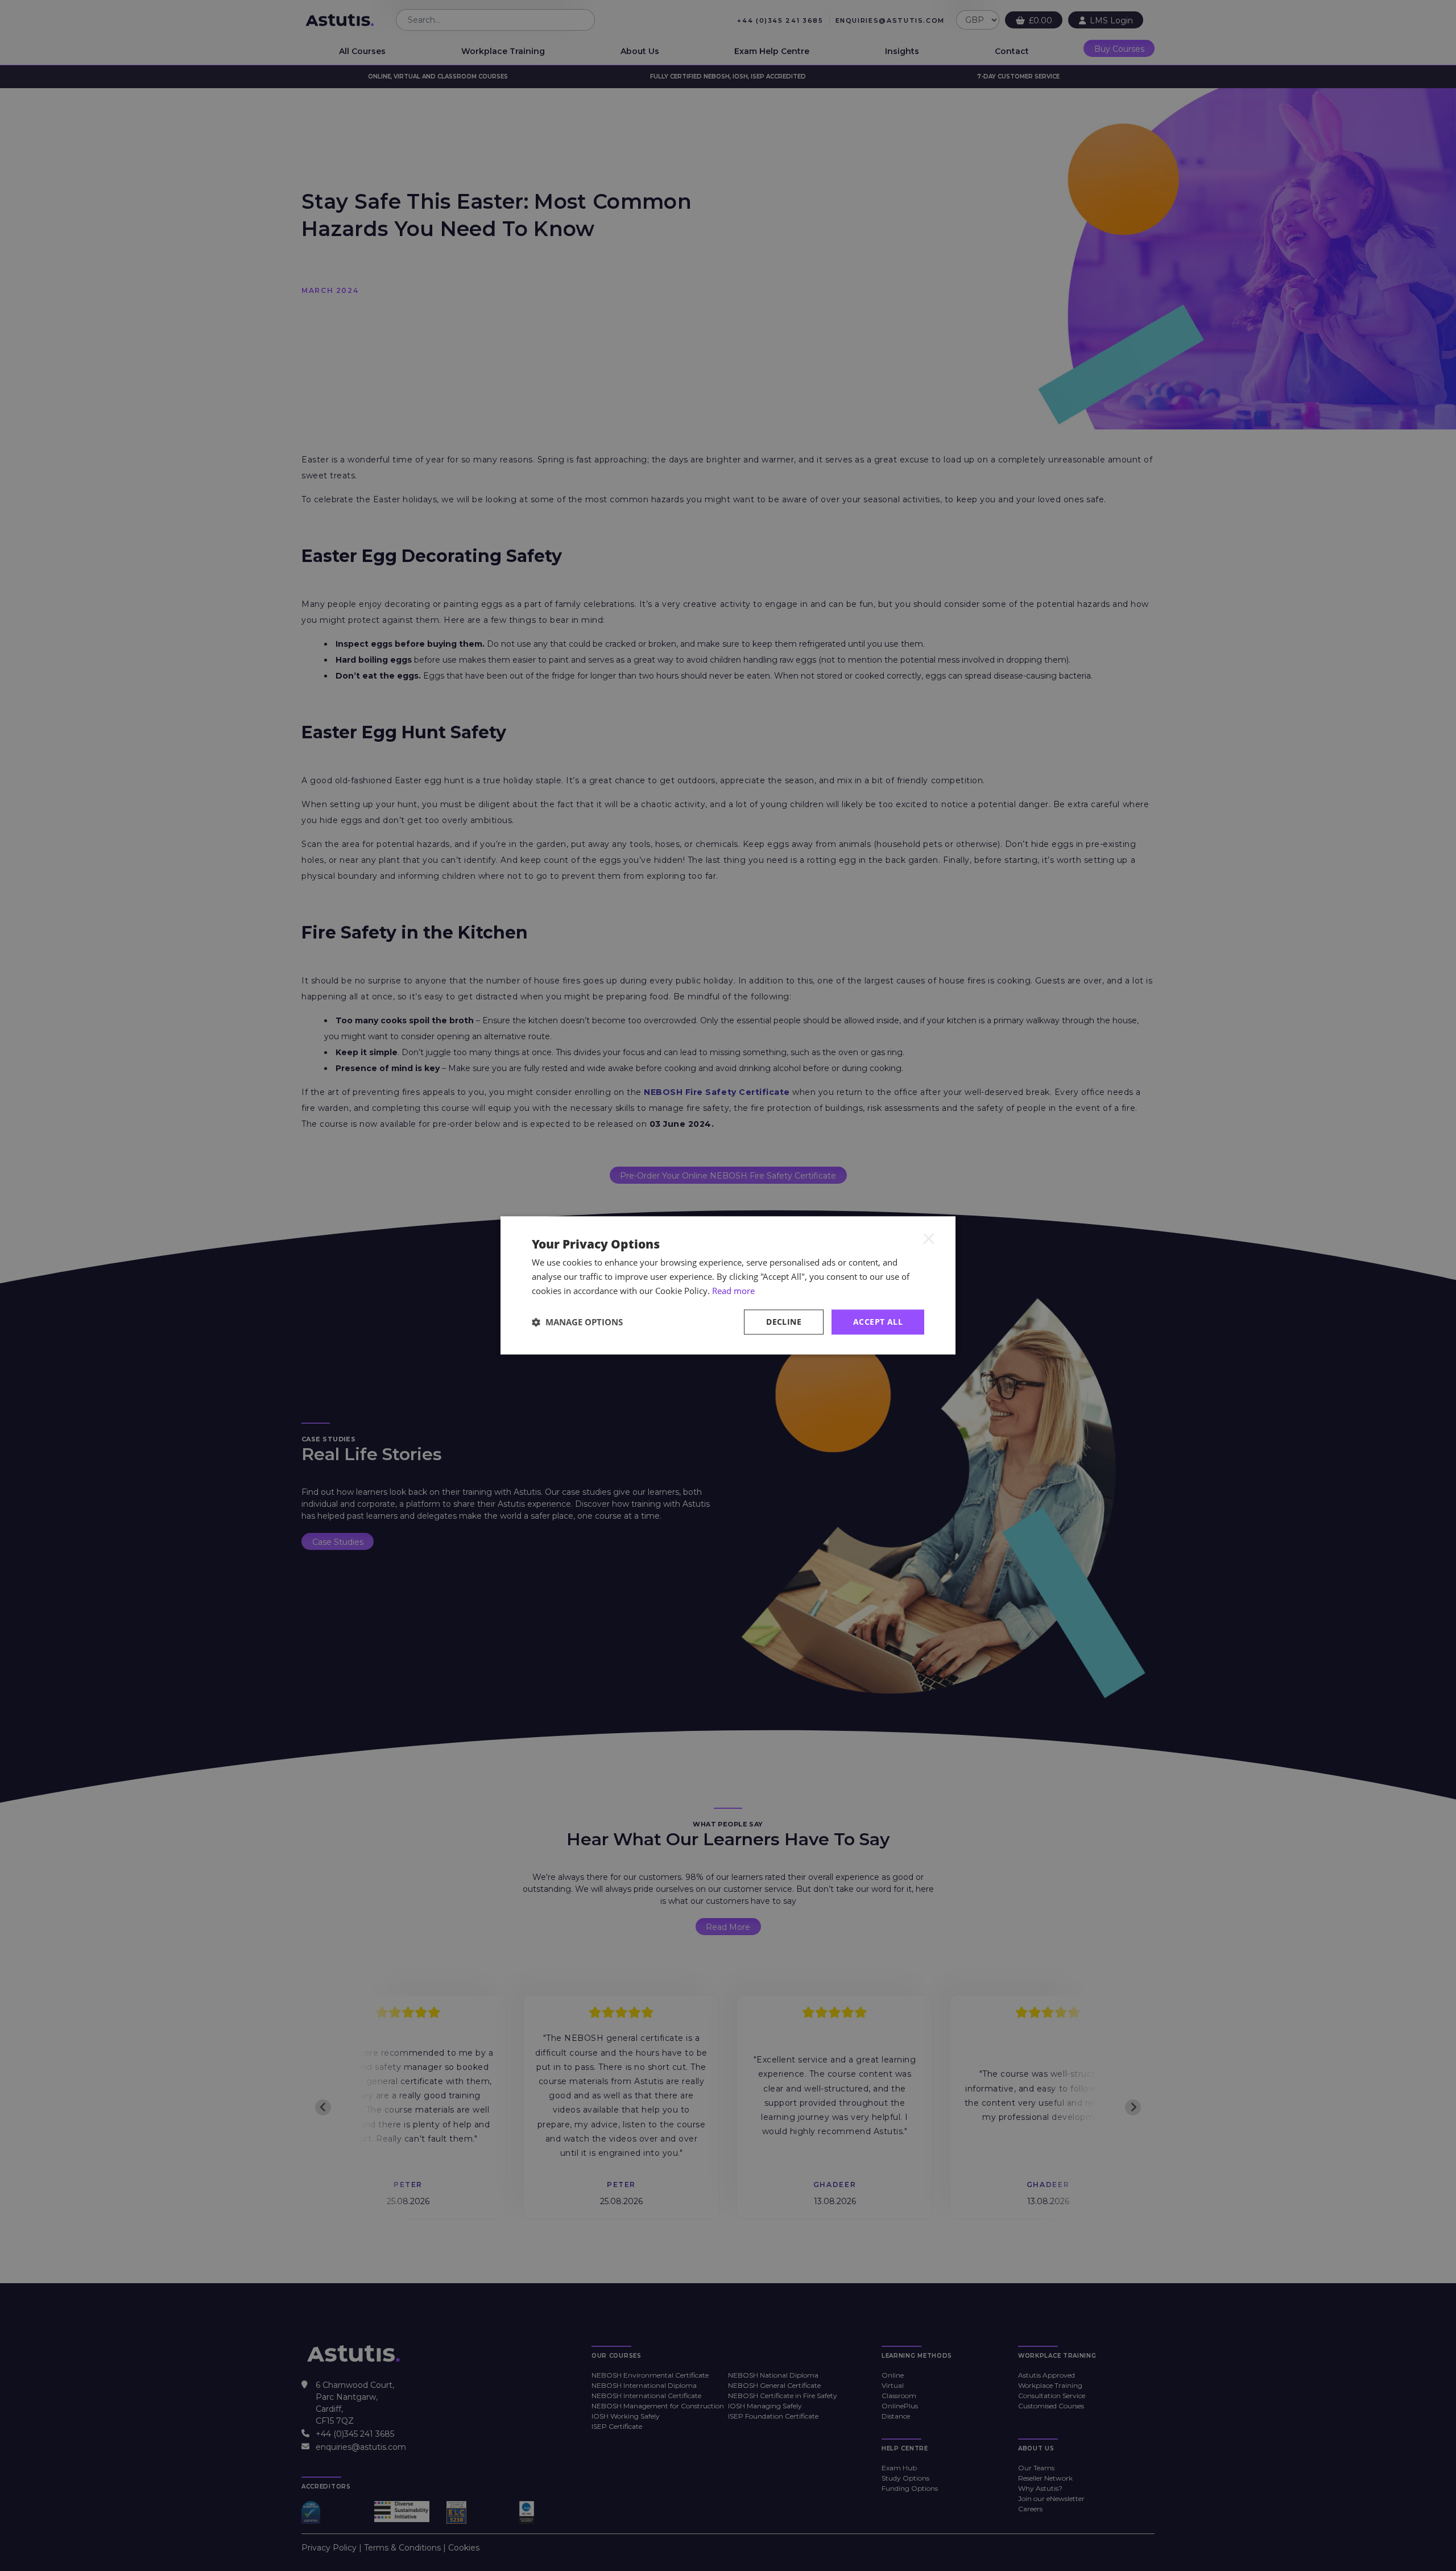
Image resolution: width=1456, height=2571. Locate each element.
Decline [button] (784, 1322)
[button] (577, 1322)
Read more (733, 1291)
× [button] (929, 1238)
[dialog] (728, 1285)
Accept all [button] (878, 1322)
